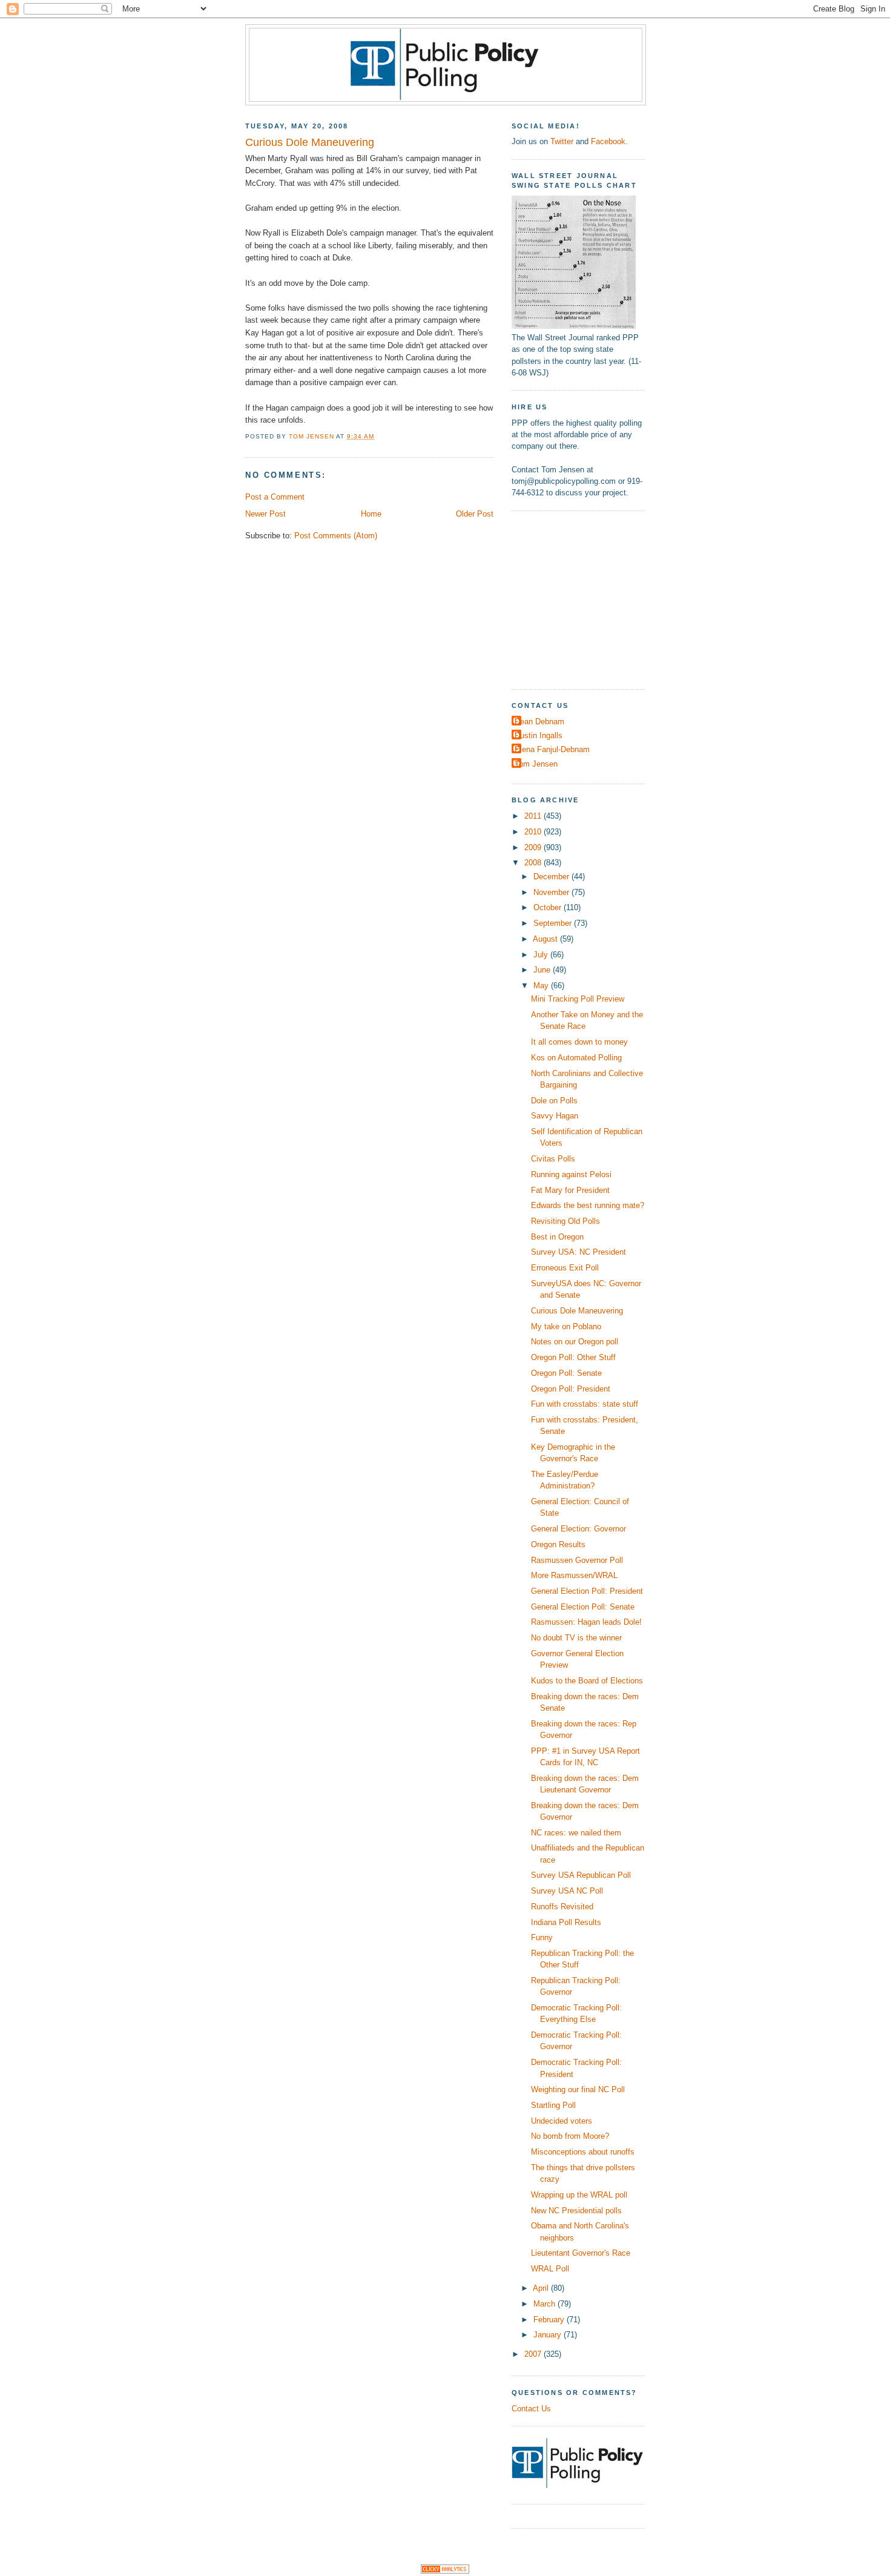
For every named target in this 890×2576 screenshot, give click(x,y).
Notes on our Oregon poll (575, 1342)
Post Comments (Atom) (336, 536)
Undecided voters (562, 2121)
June (543, 970)
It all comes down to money (579, 1042)
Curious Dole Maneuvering (577, 1311)
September (554, 923)
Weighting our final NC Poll (578, 2089)
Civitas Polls (553, 1159)
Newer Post (265, 514)
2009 (534, 847)
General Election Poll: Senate (583, 1607)
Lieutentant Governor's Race (581, 2253)
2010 (534, 832)
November (552, 892)
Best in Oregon (557, 1237)
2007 (534, 2354)
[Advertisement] (587, 598)
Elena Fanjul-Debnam (552, 749)
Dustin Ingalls (539, 735)
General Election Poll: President (587, 1591)
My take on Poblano (566, 1326)
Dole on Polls (554, 1101)
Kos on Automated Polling (576, 1058)
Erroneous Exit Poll (565, 1268)
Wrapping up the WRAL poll (579, 2195)
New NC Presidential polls (576, 2211)
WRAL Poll (550, 2269)
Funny (542, 1937)
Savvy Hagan (555, 1116)
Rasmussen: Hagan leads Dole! (586, 1622)
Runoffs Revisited (562, 1907)
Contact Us (531, 2409)
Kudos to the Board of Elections (587, 1681)
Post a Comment (275, 497)
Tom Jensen (536, 764)
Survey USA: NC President (578, 1252)
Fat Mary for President (570, 1190)
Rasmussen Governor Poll (577, 1560)
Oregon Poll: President (571, 1389)
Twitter (562, 141)
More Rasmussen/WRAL (574, 1575)
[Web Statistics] (445, 2571)
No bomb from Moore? (570, 2136)
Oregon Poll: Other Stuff (573, 1357)
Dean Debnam (539, 722)
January (549, 2335)
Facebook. (609, 141)
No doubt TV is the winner (576, 1638)
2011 (534, 816)
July (542, 955)
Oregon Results (558, 1544)
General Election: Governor (578, 1529)
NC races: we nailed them (576, 1833)
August (546, 939)
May (542, 986)
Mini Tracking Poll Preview (578, 999)
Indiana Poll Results (566, 1922)
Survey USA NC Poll (567, 1891)
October (549, 907)
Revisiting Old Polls (565, 1221)
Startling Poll (553, 2105)
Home (371, 514)
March (546, 2304)
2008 (534, 863)
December (552, 877)
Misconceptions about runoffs (583, 2152)
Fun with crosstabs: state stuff (585, 1404)
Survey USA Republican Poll (581, 1875)
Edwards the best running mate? (588, 1205)
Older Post (475, 514)
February (550, 2320)
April (542, 2288)
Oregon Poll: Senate (566, 1373)
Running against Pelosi (571, 1174)
